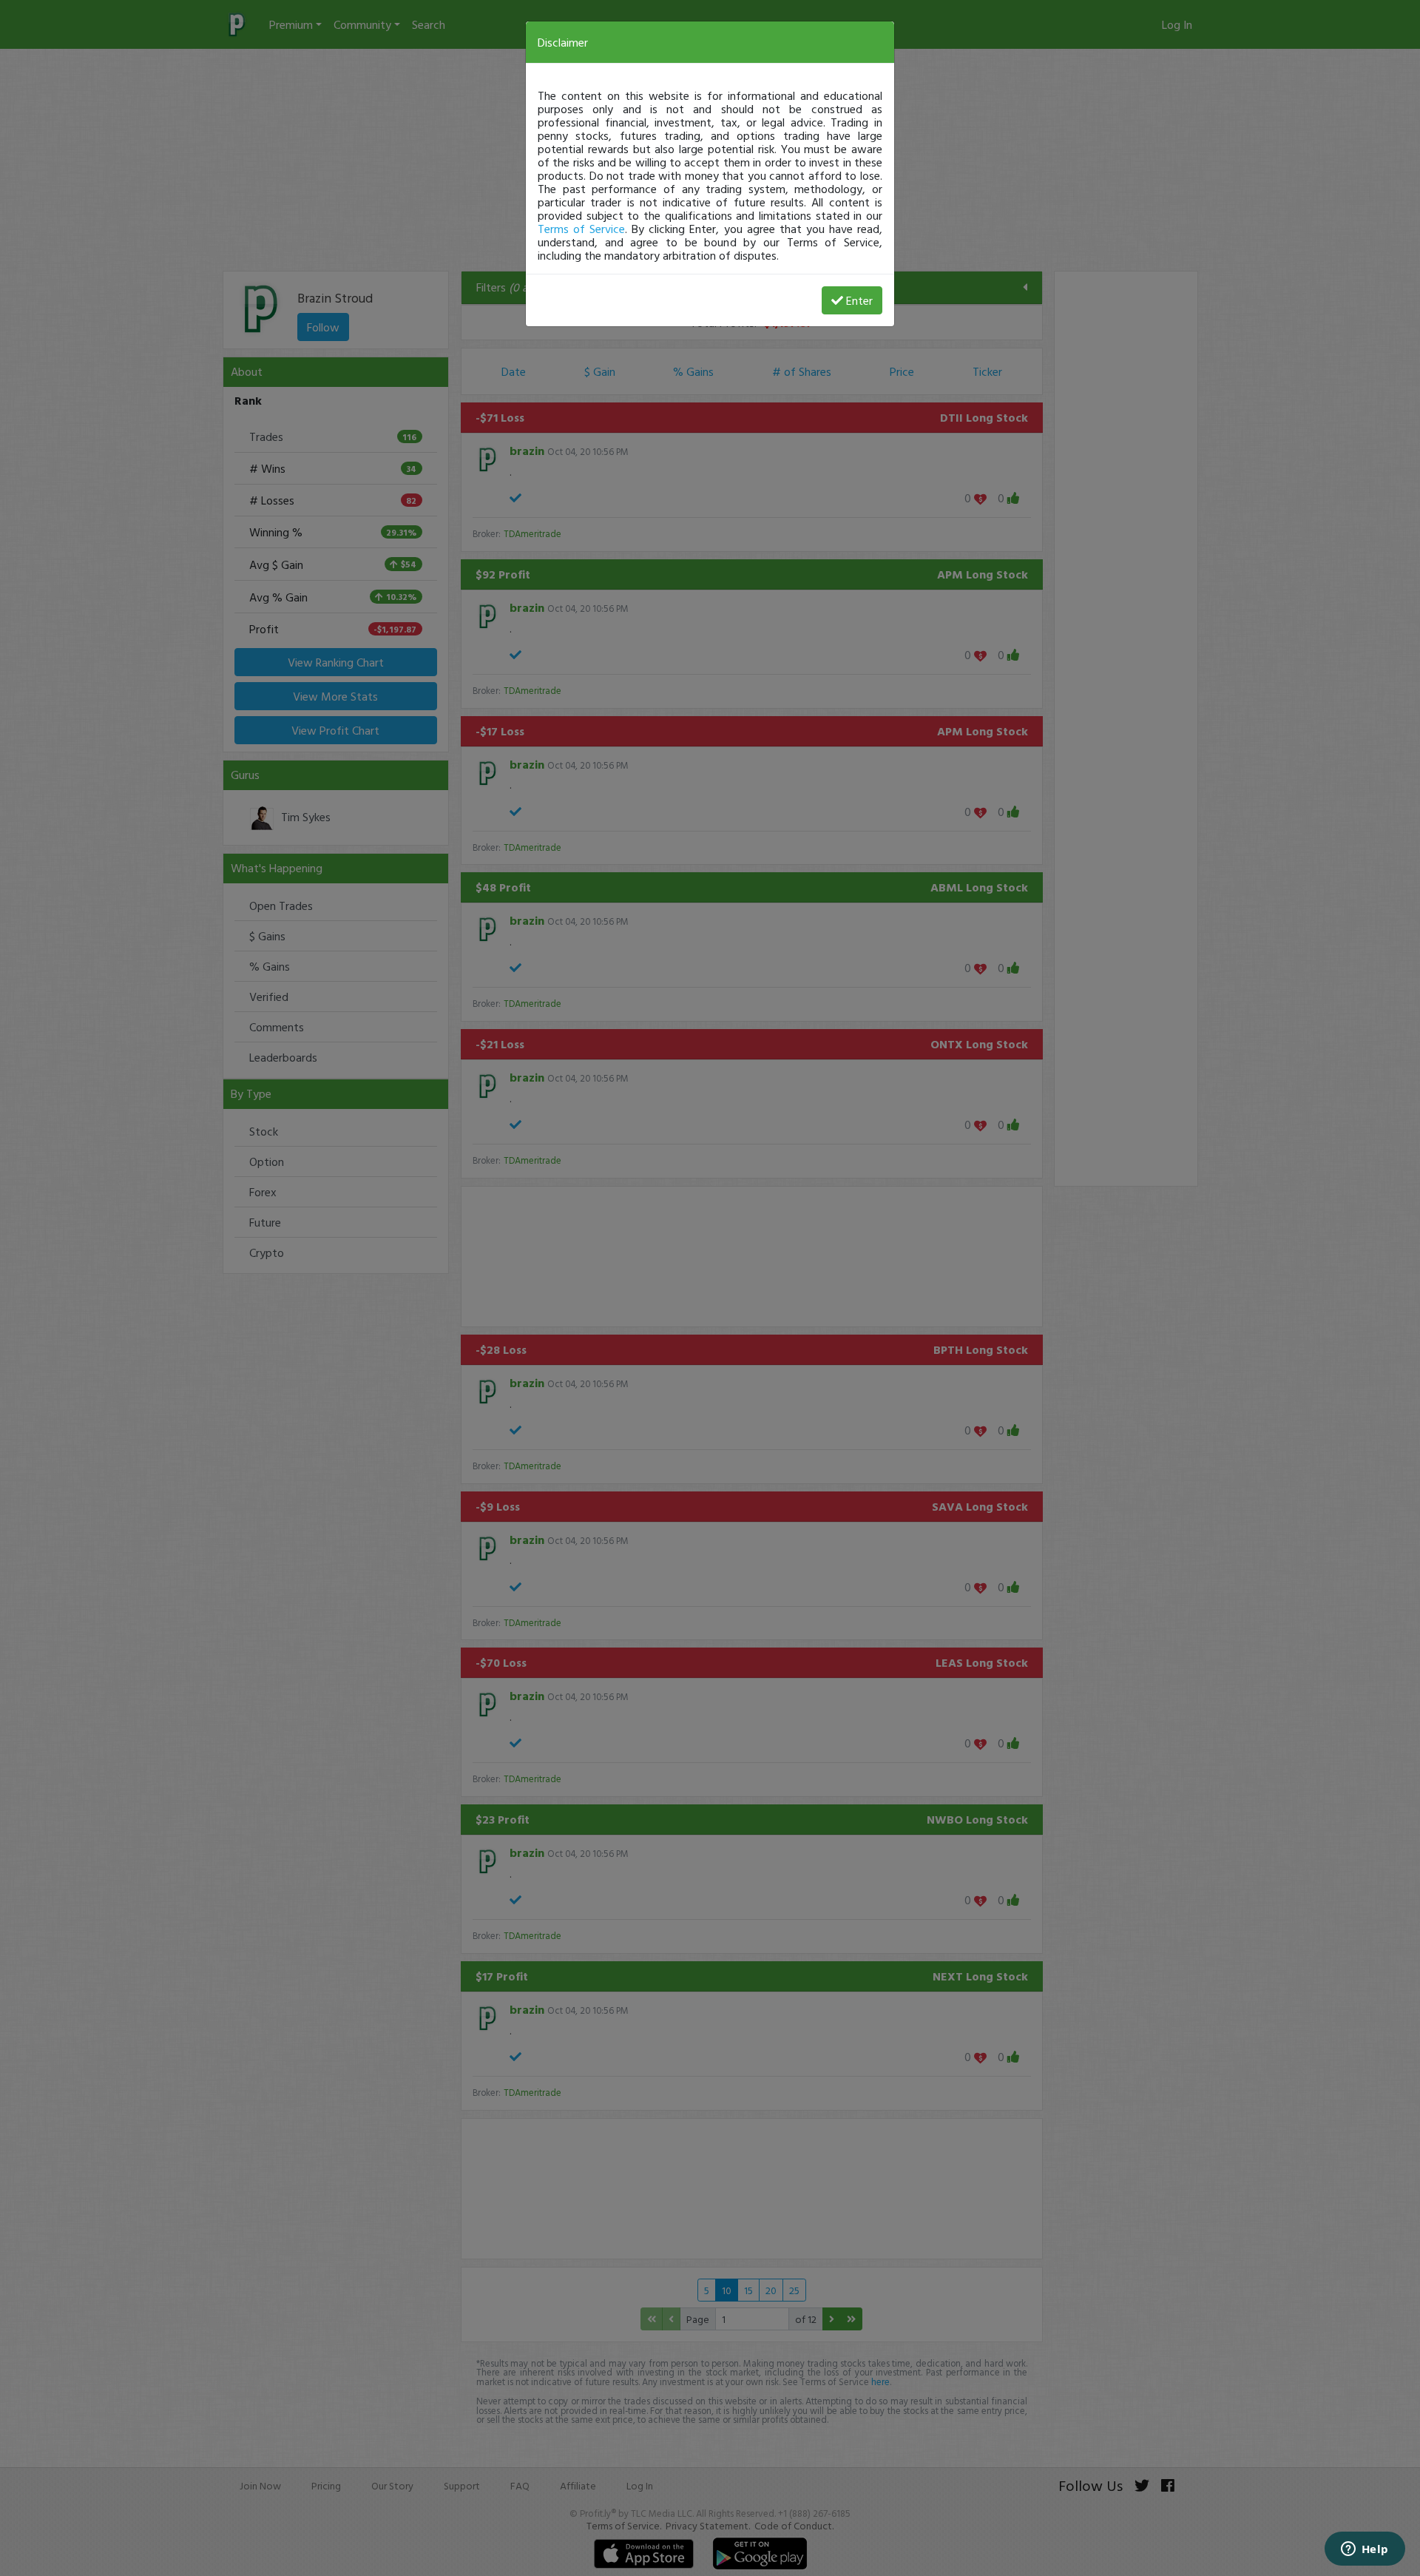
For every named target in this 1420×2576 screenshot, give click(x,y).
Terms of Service (581, 229)
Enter (859, 300)
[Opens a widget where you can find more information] (1365, 2550)
